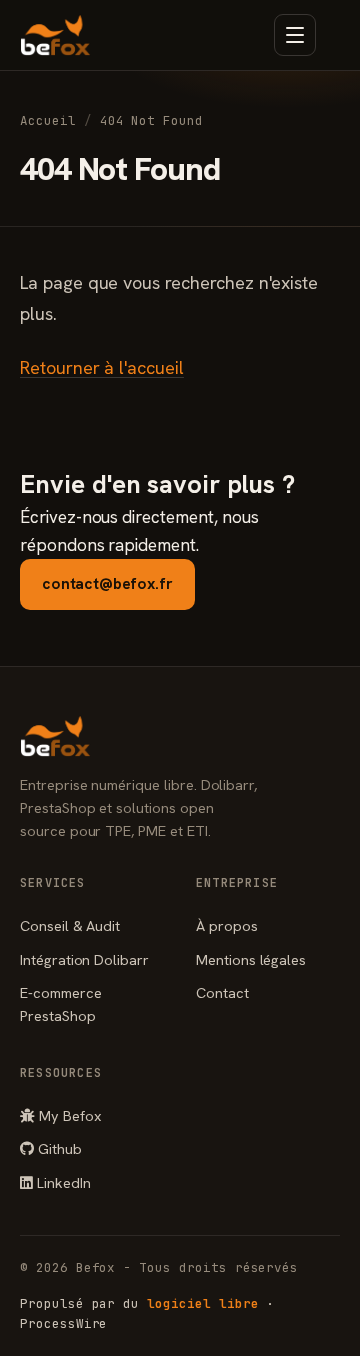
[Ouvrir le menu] (295, 35)
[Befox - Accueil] (55, 35)
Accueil (48, 120)
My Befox (68, 1115)
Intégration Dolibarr (84, 959)
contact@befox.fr (107, 583)
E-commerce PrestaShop (61, 1004)
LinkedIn (62, 1182)
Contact (222, 992)
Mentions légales (251, 959)
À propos (227, 925)
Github (58, 1148)
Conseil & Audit (70, 925)
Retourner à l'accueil (102, 367)
